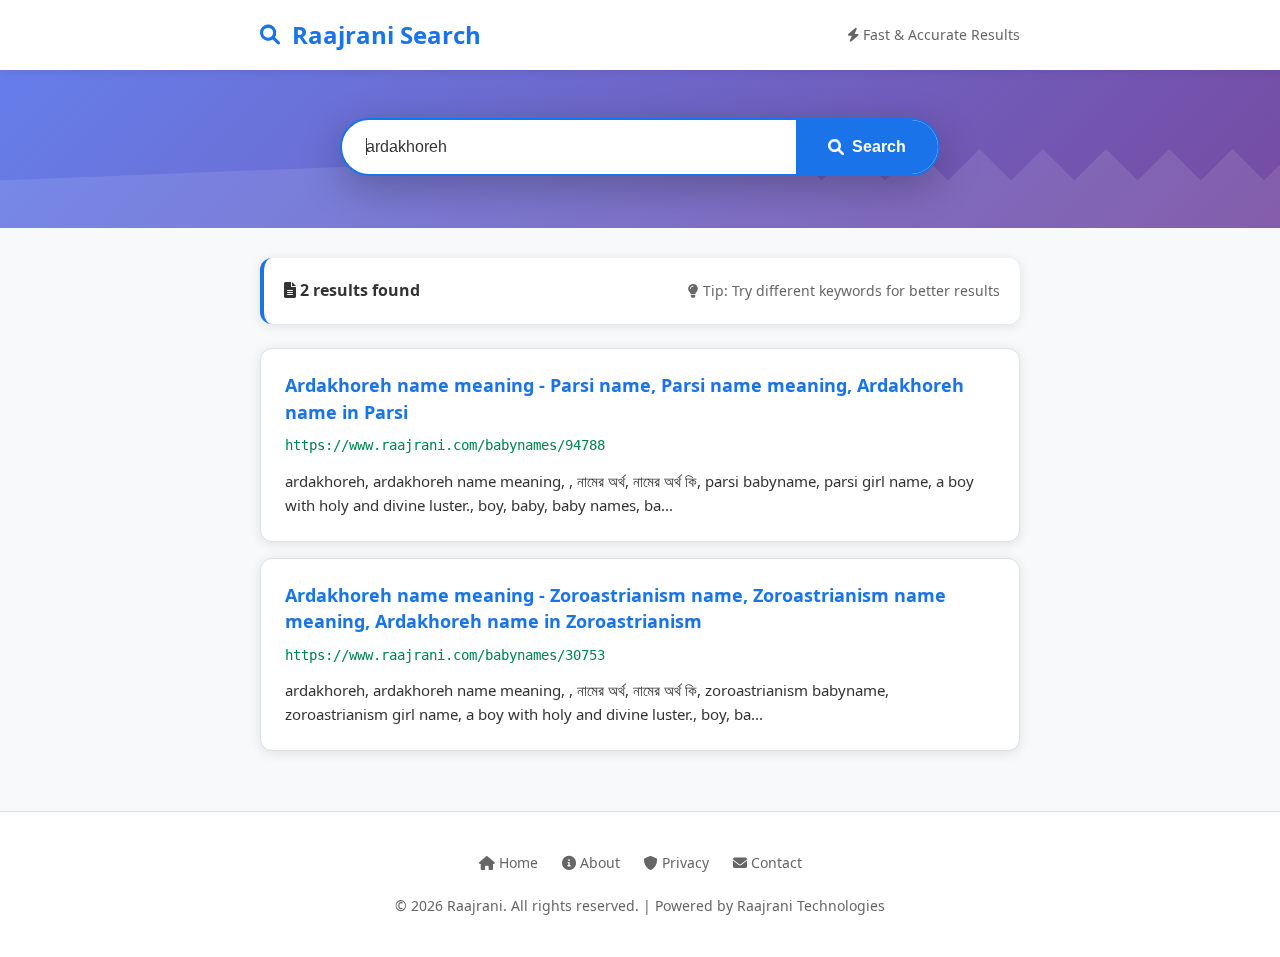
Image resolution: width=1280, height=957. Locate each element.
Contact (774, 862)
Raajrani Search (386, 34)
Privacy (683, 862)
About (598, 862)
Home (516, 862)
